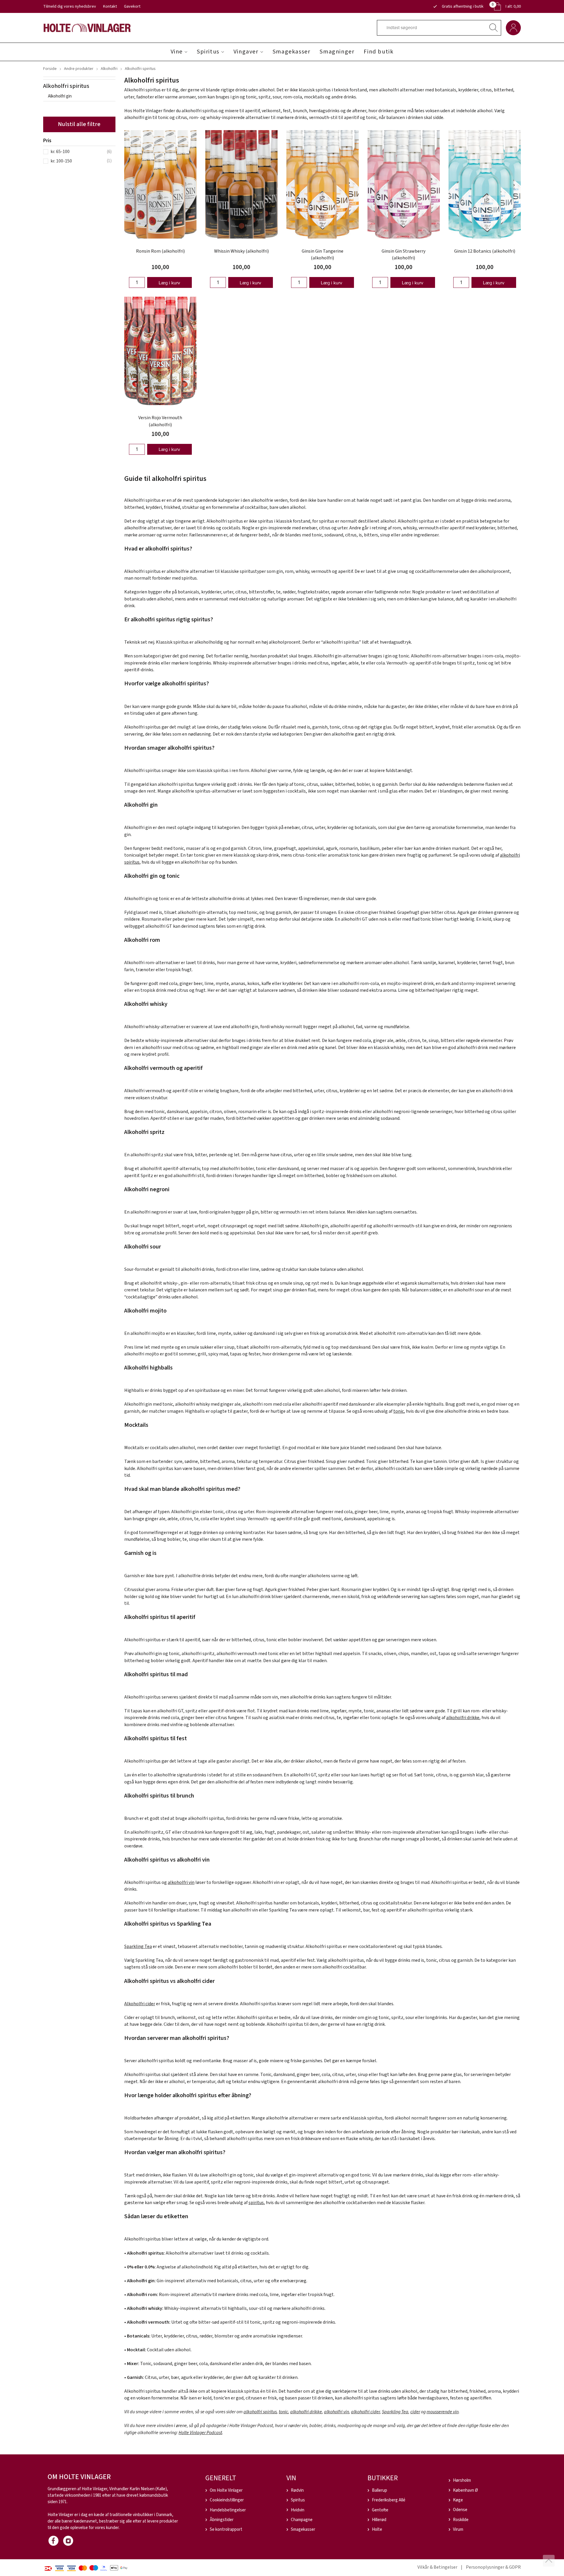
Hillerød (379, 2520)
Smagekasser (292, 52)
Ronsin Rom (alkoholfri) (160, 251)
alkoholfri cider (365, 2412)
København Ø (465, 2490)
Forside (50, 69)
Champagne (302, 2520)
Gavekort (132, 6)
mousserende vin (443, 2412)
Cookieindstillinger (227, 2500)
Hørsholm (462, 2480)
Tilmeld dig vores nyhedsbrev (70, 6)
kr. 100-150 (61, 161)
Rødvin (297, 2490)
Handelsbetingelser (228, 2510)
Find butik (378, 52)
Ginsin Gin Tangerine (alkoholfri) (323, 255)
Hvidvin (298, 2510)
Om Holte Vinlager (226, 2490)
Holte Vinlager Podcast (200, 2433)
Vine (177, 52)
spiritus (256, 2203)
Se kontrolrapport (226, 2529)
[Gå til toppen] (549, 2561)
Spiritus (208, 52)
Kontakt (110, 6)
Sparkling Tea (138, 1946)
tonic (399, 1411)
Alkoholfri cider (140, 2004)
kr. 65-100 (60, 152)
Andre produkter (79, 69)
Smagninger (337, 52)
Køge (458, 2500)
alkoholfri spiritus (260, 2412)
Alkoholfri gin (60, 96)
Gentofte (380, 2510)
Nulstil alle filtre (79, 124)
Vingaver (246, 52)
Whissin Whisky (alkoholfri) (241, 251)
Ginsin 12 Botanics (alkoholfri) (485, 251)
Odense (460, 2510)
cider (415, 2412)
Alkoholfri (109, 69)
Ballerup (380, 2490)
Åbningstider (222, 2520)
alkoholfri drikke (463, 1718)
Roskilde (461, 2520)
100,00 (160, 267)
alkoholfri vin (181, 1882)
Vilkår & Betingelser (437, 2567)
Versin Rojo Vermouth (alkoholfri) (160, 421)
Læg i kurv (169, 283)
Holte (377, 2529)
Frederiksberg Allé (389, 2500)
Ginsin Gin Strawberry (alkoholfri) (403, 255)
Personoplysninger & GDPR (493, 2567)
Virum (458, 2529)
